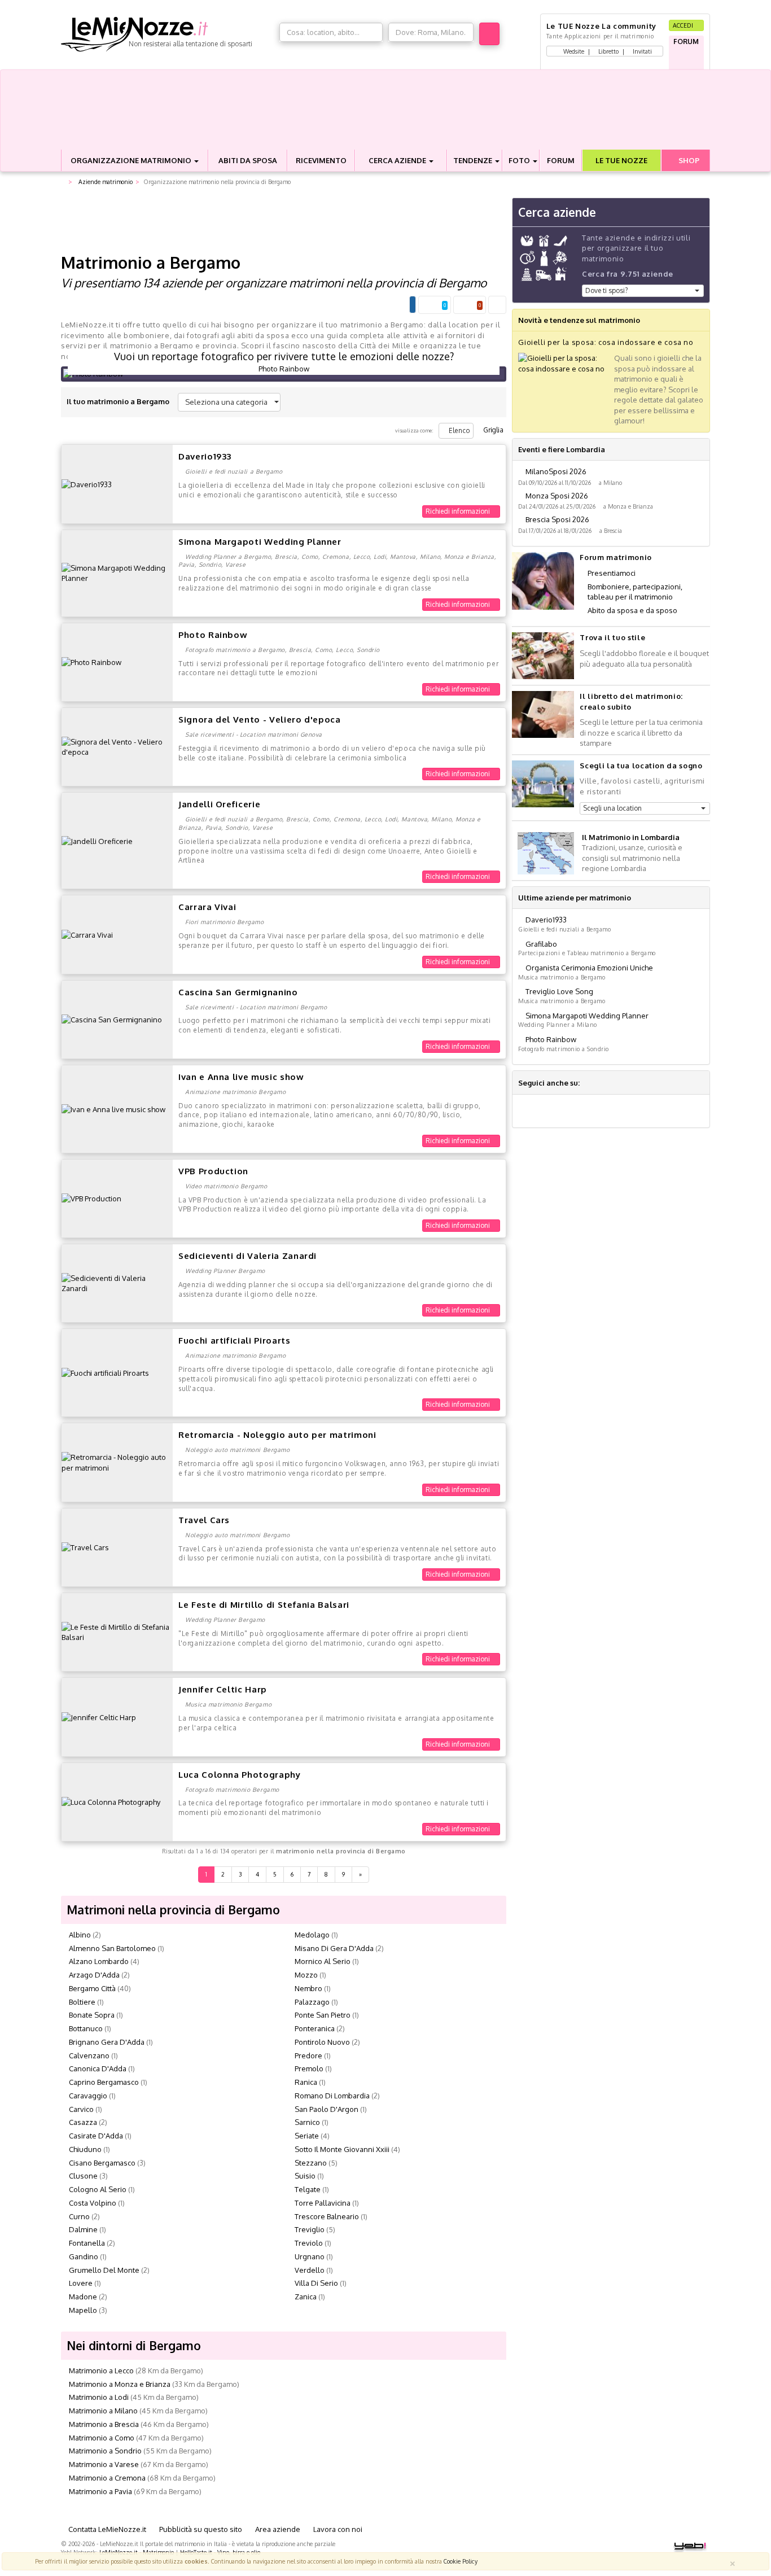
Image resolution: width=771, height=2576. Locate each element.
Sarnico (307, 2122)
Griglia (492, 430)
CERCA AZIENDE (398, 160)
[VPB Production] (91, 1198)
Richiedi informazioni (459, 511)
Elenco (459, 430)
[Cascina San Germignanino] (112, 1019)
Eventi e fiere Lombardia (562, 449)
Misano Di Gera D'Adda (334, 1948)
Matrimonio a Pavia (100, 2491)
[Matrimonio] (167, 34)
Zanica (306, 2297)
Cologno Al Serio (98, 2189)
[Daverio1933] (87, 484)
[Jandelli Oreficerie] (97, 840)
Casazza (83, 2122)
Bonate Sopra (92, 2015)
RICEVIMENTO (321, 160)
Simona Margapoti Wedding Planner (260, 542)
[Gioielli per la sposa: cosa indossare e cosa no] (563, 362)
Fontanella (87, 2243)
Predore (308, 2055)
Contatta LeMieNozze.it (106, 2529)
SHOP (688, 160)
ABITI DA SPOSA (248, 160)
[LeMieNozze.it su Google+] (589, 1083)
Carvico (81, 2109)
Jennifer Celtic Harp (223, 1689)
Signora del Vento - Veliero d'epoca (260, 720)
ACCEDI (684, 25)
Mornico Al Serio (323, 1961)
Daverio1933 (205, 456)
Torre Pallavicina (323, 2203)
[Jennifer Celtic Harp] (99, 1717)
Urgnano (310, 2256)
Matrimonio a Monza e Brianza (120, 2384)
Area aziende (277, 2529)
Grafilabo (541, 944)
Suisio (305, 2176)
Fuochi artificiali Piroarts (235, 1341)
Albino (80, 1935)
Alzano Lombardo (99, 1961)
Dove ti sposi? (606, 290)
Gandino (84, 2256)
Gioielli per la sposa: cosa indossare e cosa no (606, 342)
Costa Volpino (93, 2203)
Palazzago (312, 2002)
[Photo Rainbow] (91, 662)
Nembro (308, 1988)
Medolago (312, 1935)
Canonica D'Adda (98, 2068)
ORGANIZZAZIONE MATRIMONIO (132, 160)
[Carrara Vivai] (87, 934)
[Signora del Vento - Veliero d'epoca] (117, 746)
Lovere (81, 2283)
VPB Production (213, 1171)
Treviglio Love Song (559, 991)
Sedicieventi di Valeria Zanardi (247, 1256)
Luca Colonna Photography (240, 1775)
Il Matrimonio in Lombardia (631, 837)
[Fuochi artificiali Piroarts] (105, 1372)
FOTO (520, 160)
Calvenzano (89, 2055)
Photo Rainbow (213, 635)
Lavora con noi (337, 2529)
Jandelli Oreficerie (219, 804)
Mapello (83, 2310)
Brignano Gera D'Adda (107, 2042)
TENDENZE (474, 160)
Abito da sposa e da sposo (632, 610)
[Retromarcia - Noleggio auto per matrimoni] (117, 1462)
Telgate (308, 2189)
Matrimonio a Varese (104, 2464)
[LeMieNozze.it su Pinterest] (630, 1083)
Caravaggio (88, 2096)
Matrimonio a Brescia (104, 2424)
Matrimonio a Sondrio (105, 2451)
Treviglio (310, 2229)
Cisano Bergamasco (102, 2163)
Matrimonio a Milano (103, 2411)
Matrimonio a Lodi (99, 2397)
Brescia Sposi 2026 (557, 519)
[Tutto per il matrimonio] (63, 182)
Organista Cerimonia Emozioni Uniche (589, 968)
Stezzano (311, 2163)
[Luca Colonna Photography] (111, 1801)
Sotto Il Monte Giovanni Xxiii (342, 2149)
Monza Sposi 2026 (557, 496)
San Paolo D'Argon (327, 2109)
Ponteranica (315, 2028)
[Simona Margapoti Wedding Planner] (117, 572)
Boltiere (82, 2002)
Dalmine (83, 2229)
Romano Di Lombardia (332, 2096)
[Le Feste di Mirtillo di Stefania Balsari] (117, 1632)
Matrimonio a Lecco (101, 2371)
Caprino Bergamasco (104, 2082)
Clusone (83, 2176)
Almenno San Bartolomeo (112, 1948)
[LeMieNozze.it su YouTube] (616, 1083)
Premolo (309, 2068)
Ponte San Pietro (323, 2015)
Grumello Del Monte (104, 2270)
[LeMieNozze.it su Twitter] (603, 1083)
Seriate (307, 2136)
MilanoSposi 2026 (556, 471)
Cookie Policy (461, 2561)
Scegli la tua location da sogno (641, 766)
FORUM (561, 160)
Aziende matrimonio (105, 181)
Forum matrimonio (616, 557)
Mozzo (306, 1975)
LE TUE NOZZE (621, 160)
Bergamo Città (92, 1988)
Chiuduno (85, 2149)
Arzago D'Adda (94, 1975)
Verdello (310, 2270)
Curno (79, 2216)
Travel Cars (204, 1520)
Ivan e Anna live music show (241, 1077)
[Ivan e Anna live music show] (113, 1108)
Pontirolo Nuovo (322, 2042)
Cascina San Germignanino (238, 992)
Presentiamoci (612, 573)
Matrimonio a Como (102, 2438)
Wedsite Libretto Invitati (607, 51)
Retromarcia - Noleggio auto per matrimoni (277, 1435)
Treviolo (309, 2243)
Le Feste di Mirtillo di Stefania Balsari (264, 1605)
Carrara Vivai (207, 907)
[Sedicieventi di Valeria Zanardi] (117, 1283)
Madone (83, 2297)
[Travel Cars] (85, 1547)
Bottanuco (86, 2028)
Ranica (306, 2082)
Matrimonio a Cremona (107, 2478)
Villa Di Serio (316, 2283)
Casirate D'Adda (96, 2136)
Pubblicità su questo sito (200, 2529)
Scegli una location (612, 808)
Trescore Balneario (327, 2216)
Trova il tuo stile (612, 637)
